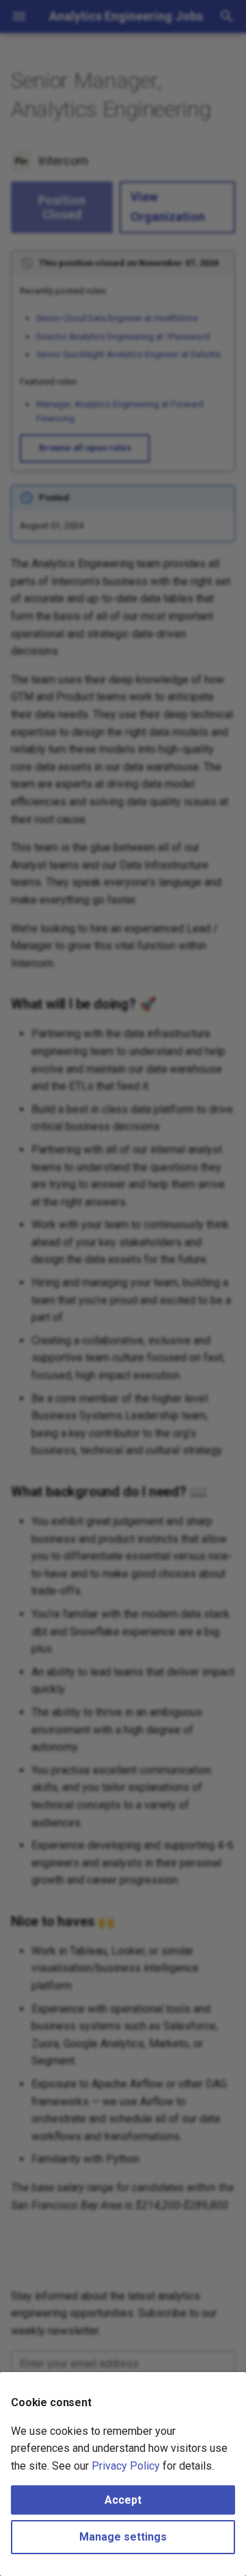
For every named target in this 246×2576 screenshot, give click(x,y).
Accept (123, 2500)
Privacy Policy (126, 2466)
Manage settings (123, 2537)
